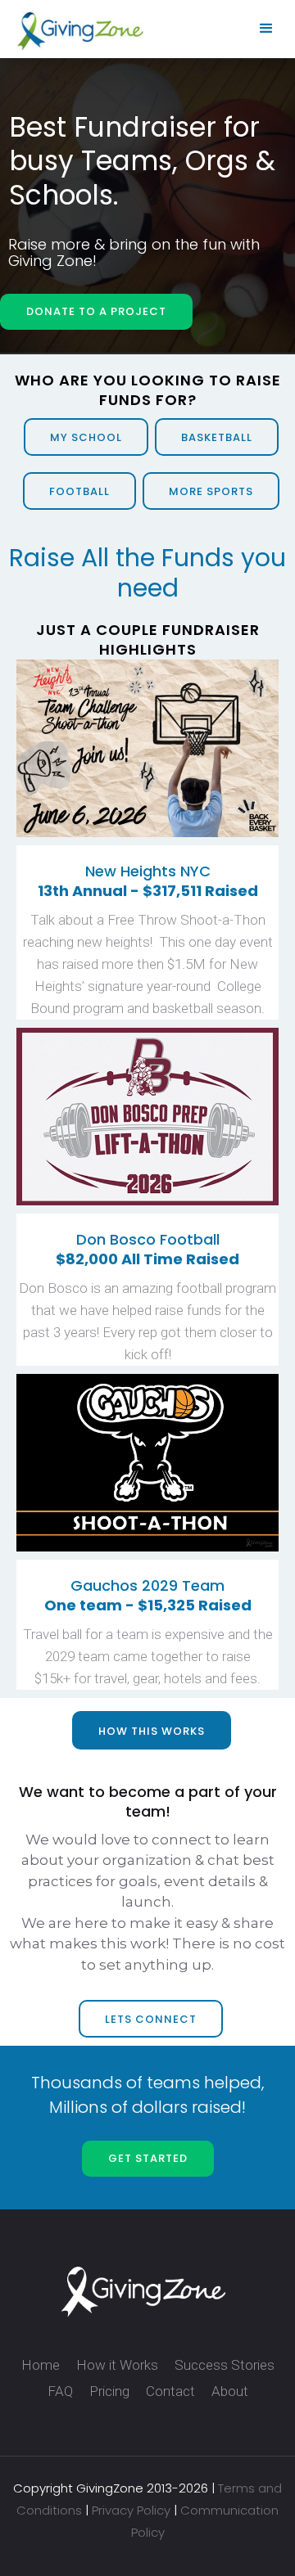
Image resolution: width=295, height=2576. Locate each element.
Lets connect (151, 2019)
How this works (152, 1731)
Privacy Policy (131, 2510)
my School (86, 437)
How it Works (117, 2365)
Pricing (109, 2391)
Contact (170, 2391)
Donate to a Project (96, 311)
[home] (76, 31)
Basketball (217, 437)
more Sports (211, 491)
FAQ (60, 2391)
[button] (266, 29)
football (79, 491)
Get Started (148, 2158)
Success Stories (225, 2365)
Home (41, 2365)
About (230, 2391)
